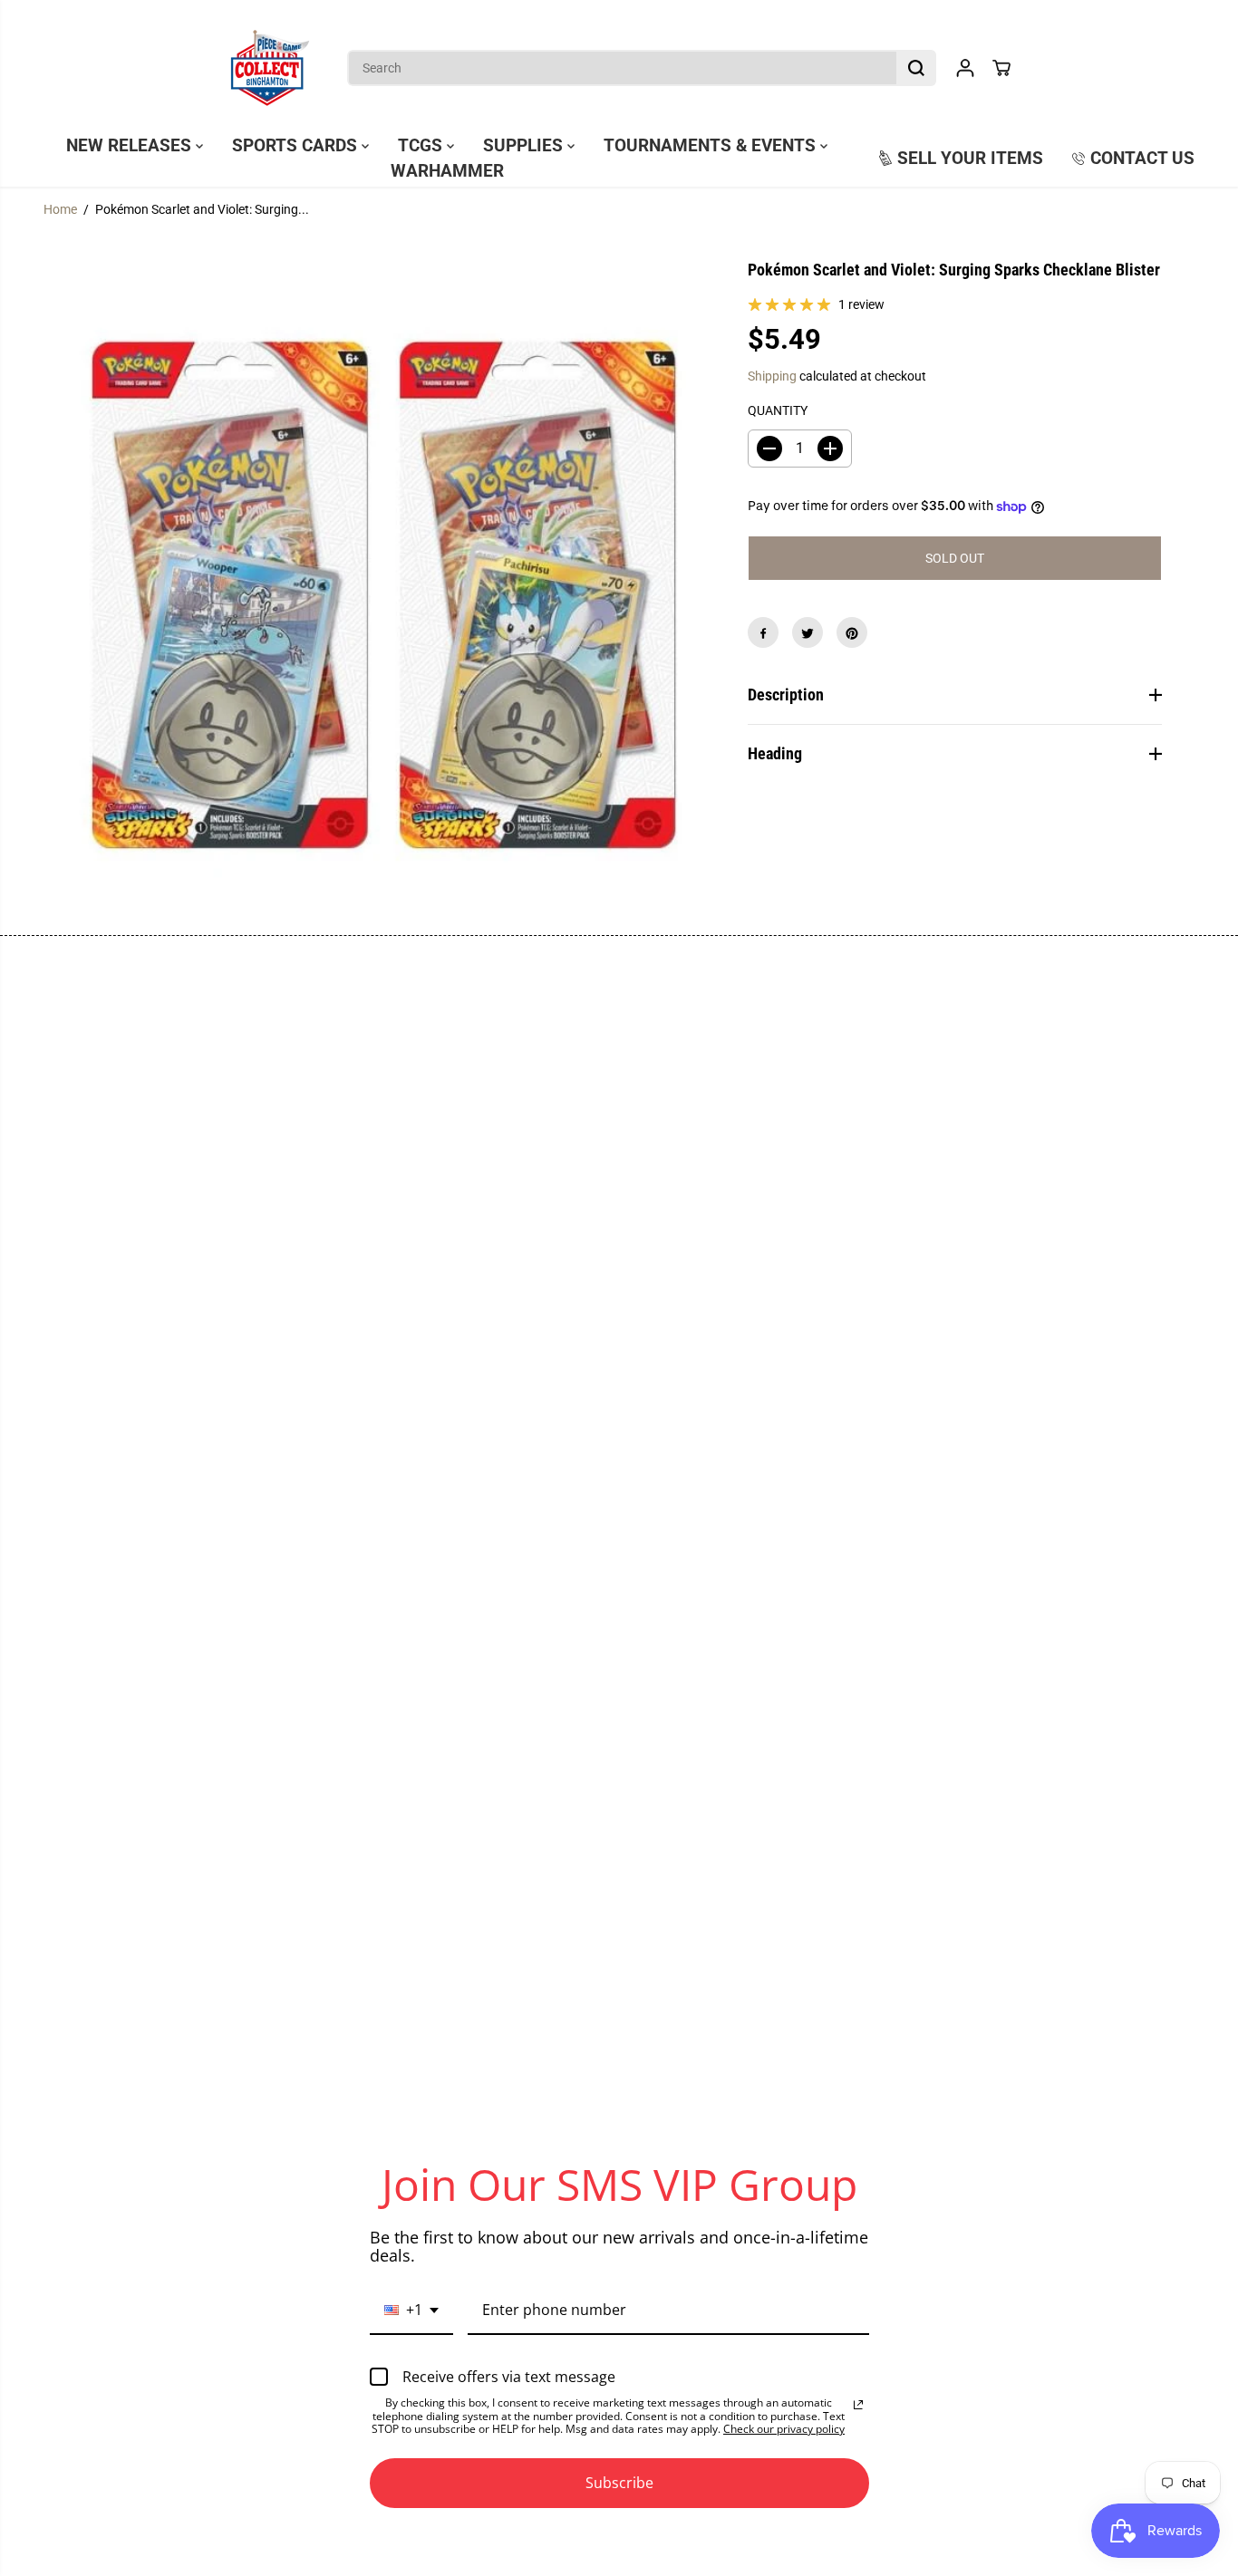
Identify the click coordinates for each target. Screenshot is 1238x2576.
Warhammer (447, 171)
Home (60, 209)
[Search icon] (916, 68)
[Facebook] (763, 633)
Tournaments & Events (712, 146)
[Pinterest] (852, 633)
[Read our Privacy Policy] (858, 2405)
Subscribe (619, 2483)
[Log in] (965, 68)
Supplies (525, 146)
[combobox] (411, 2311)
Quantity (778, 410)
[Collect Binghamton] (270, 68)
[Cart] (1001, 68)
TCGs (422, 146)
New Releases (131, 146)
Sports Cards (297, 146)
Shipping (772, 376)
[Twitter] (808, 633)
